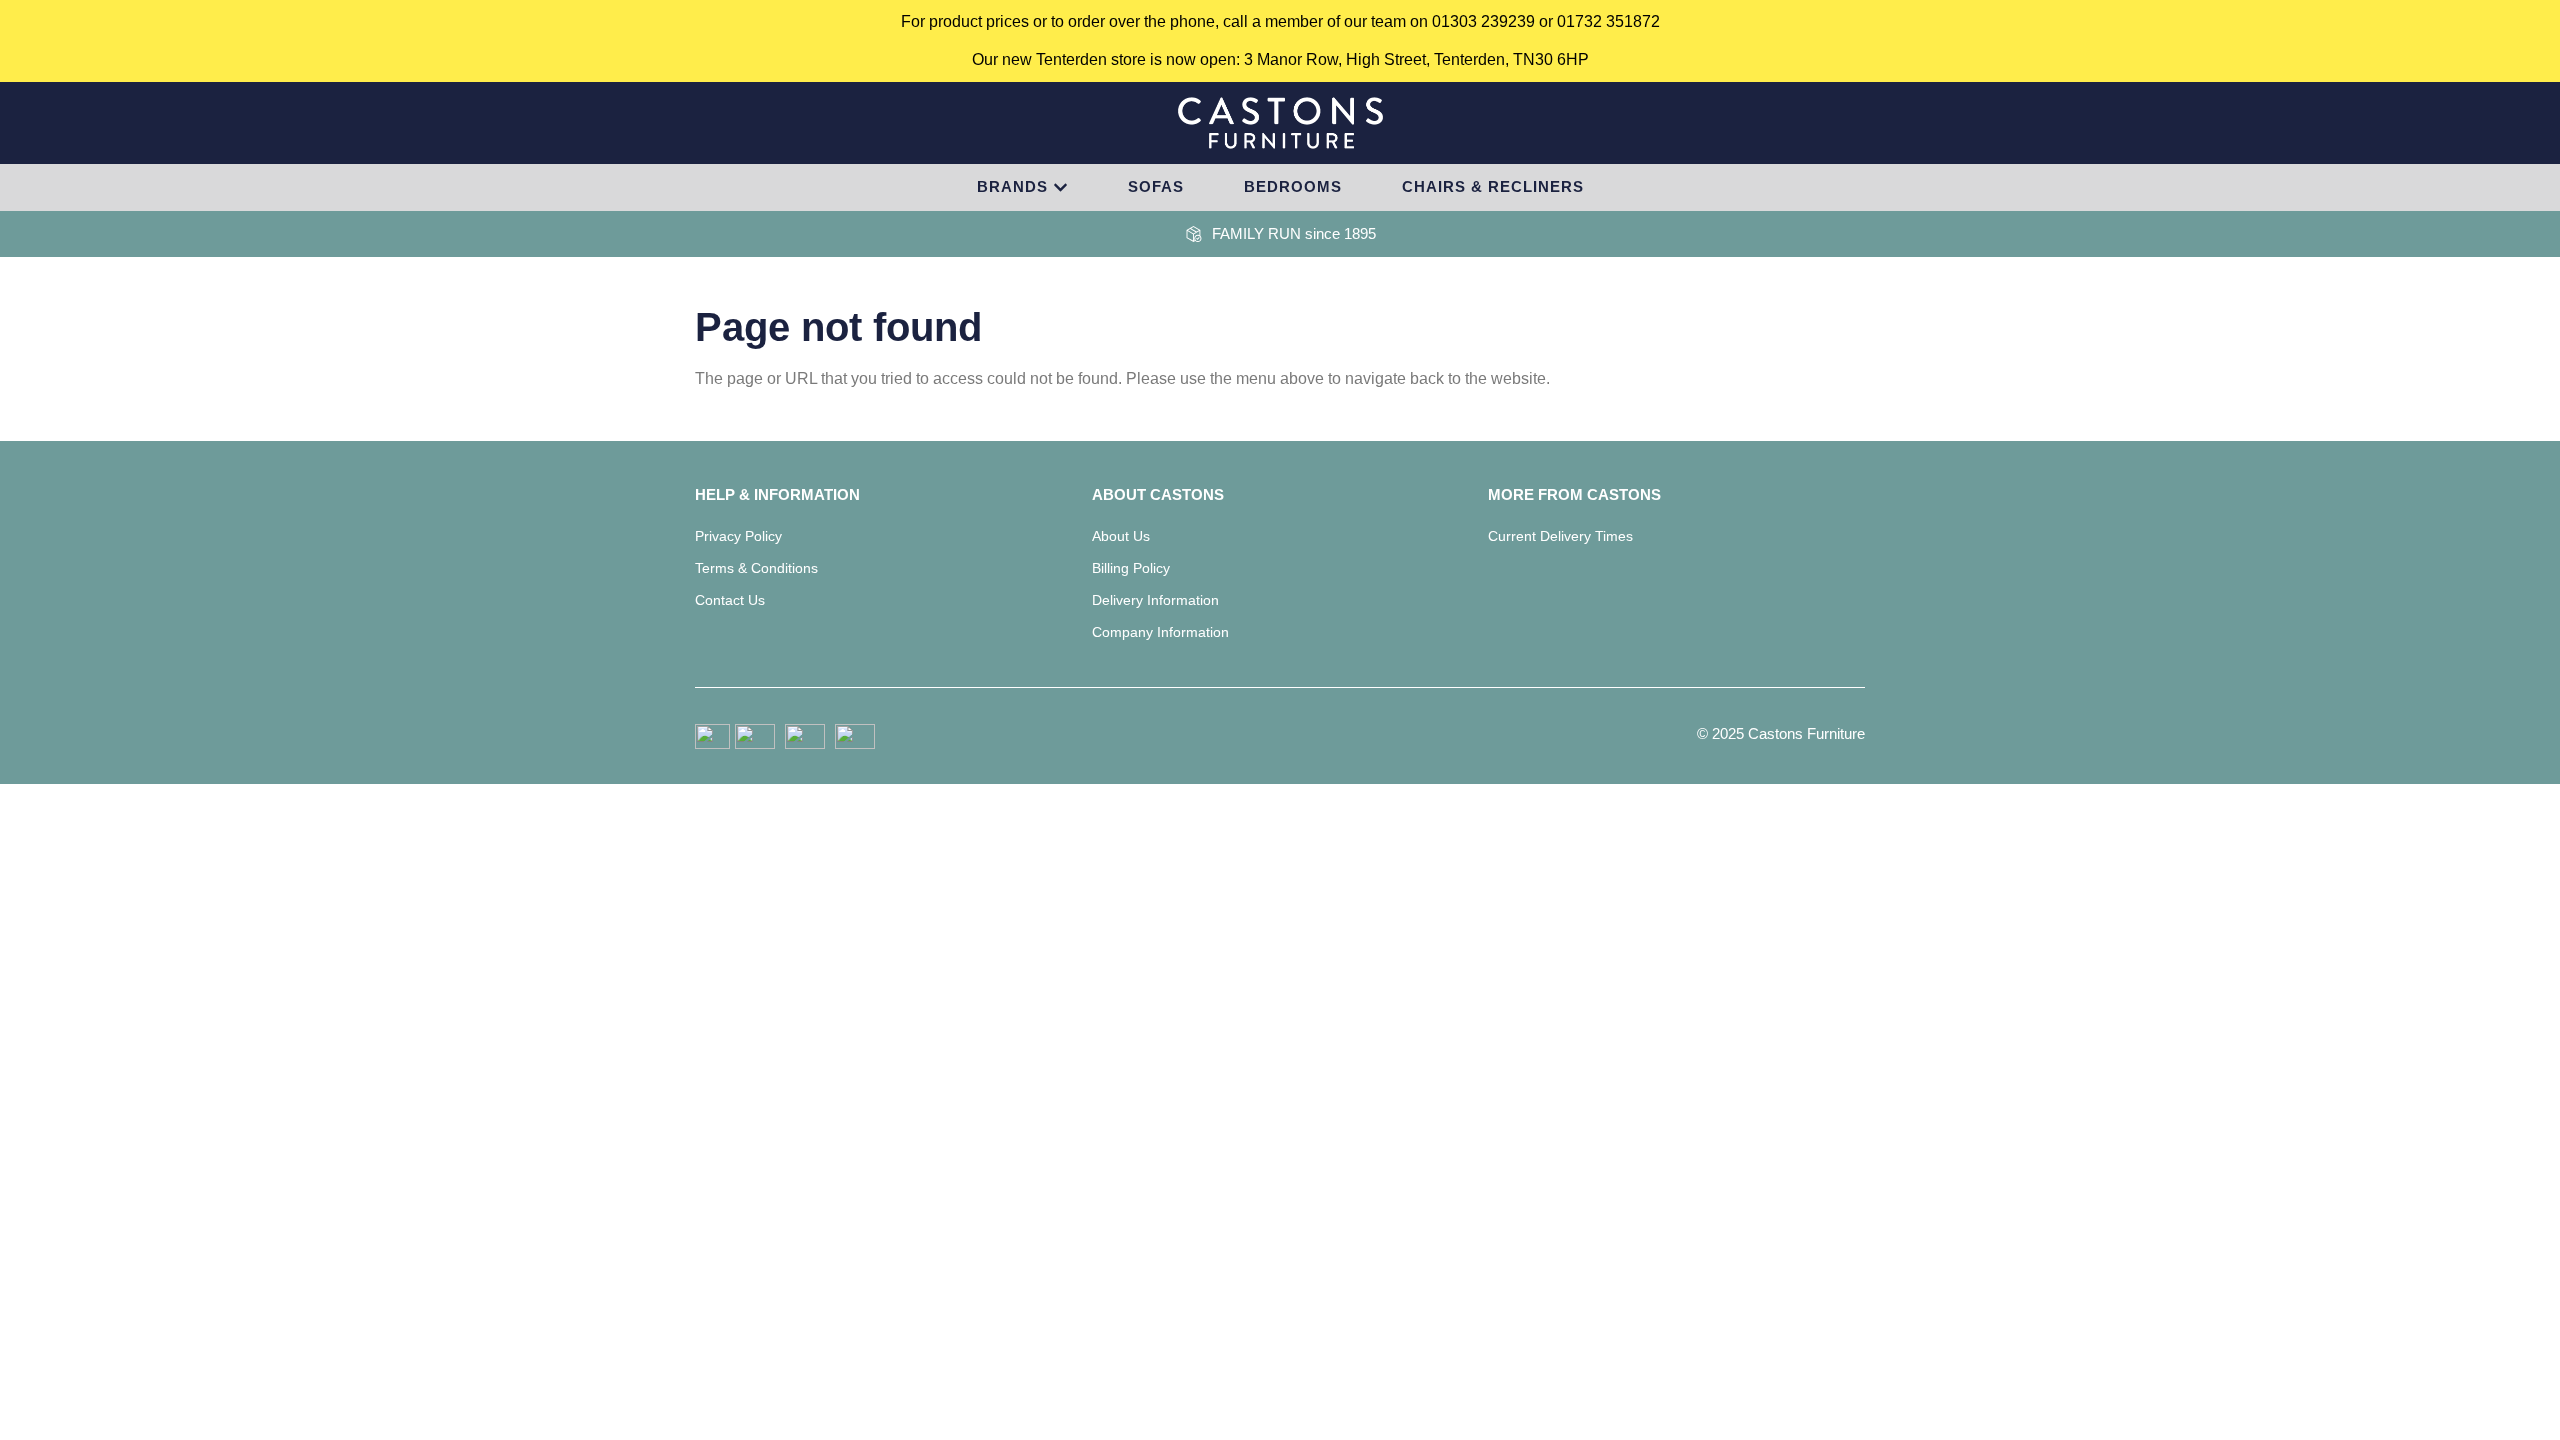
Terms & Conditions (756, 568)
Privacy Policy (738, 536)
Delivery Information (1155, 600)
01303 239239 (1483, 21)
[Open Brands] (1060, 187)
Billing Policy (1131, 568)
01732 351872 (1608, 21)
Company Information (1160, 632)
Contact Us (730, 600)
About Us (1121, 536)
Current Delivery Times (1560, 536)
